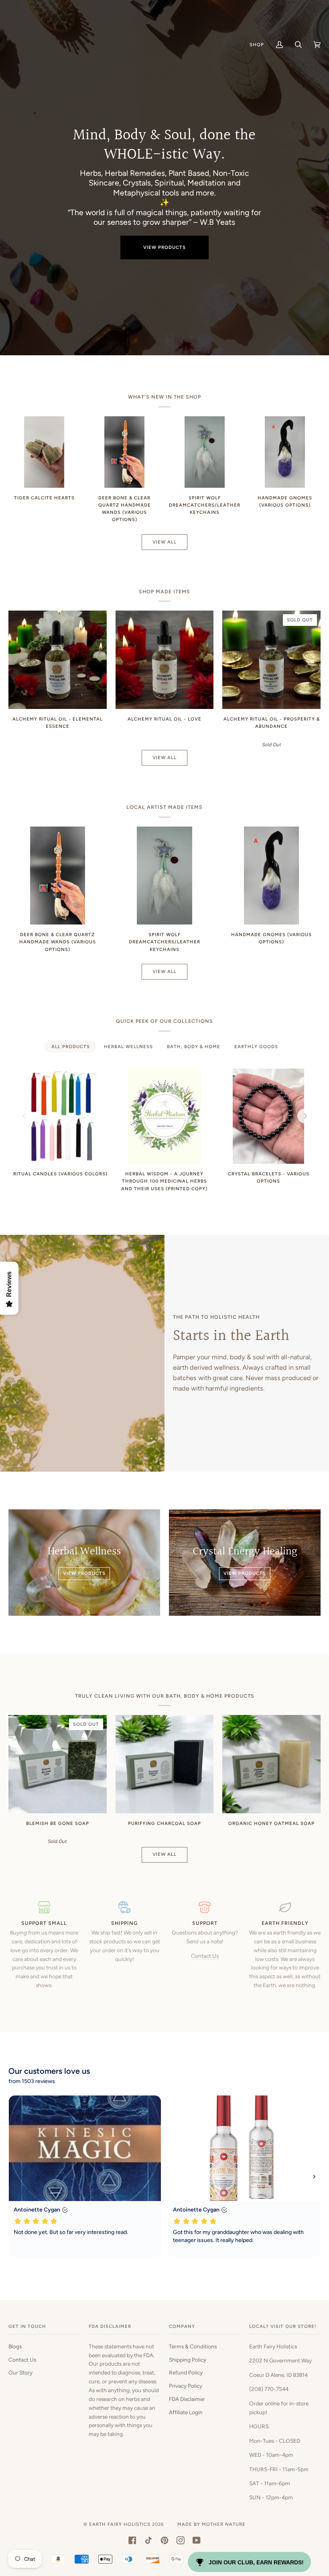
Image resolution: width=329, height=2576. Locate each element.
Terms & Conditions (193, 2346)
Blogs (15, 2346)
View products (164, 247)
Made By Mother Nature (211, 2524)
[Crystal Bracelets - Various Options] (268, 1116)
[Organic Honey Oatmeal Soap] (271, 1764)
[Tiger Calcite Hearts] (44, 452)
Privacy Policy (186, 2386)
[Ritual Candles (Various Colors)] (60, 1116)
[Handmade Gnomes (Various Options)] (285, 452)
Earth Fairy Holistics (120, 2524)
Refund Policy (186, 2372)
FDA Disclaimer (187, 2399)
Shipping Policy (188, 2360)
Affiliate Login (186, 2412)
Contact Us (205, 1956)
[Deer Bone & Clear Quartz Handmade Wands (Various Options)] (124, 452)
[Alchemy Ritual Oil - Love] (165, 660)
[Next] (305, 1116)
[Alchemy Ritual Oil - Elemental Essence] (58, 660)
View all (164, 542)
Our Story (20, 2372)
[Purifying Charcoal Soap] (165, 1764)
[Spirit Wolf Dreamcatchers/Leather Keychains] (205, 452)
